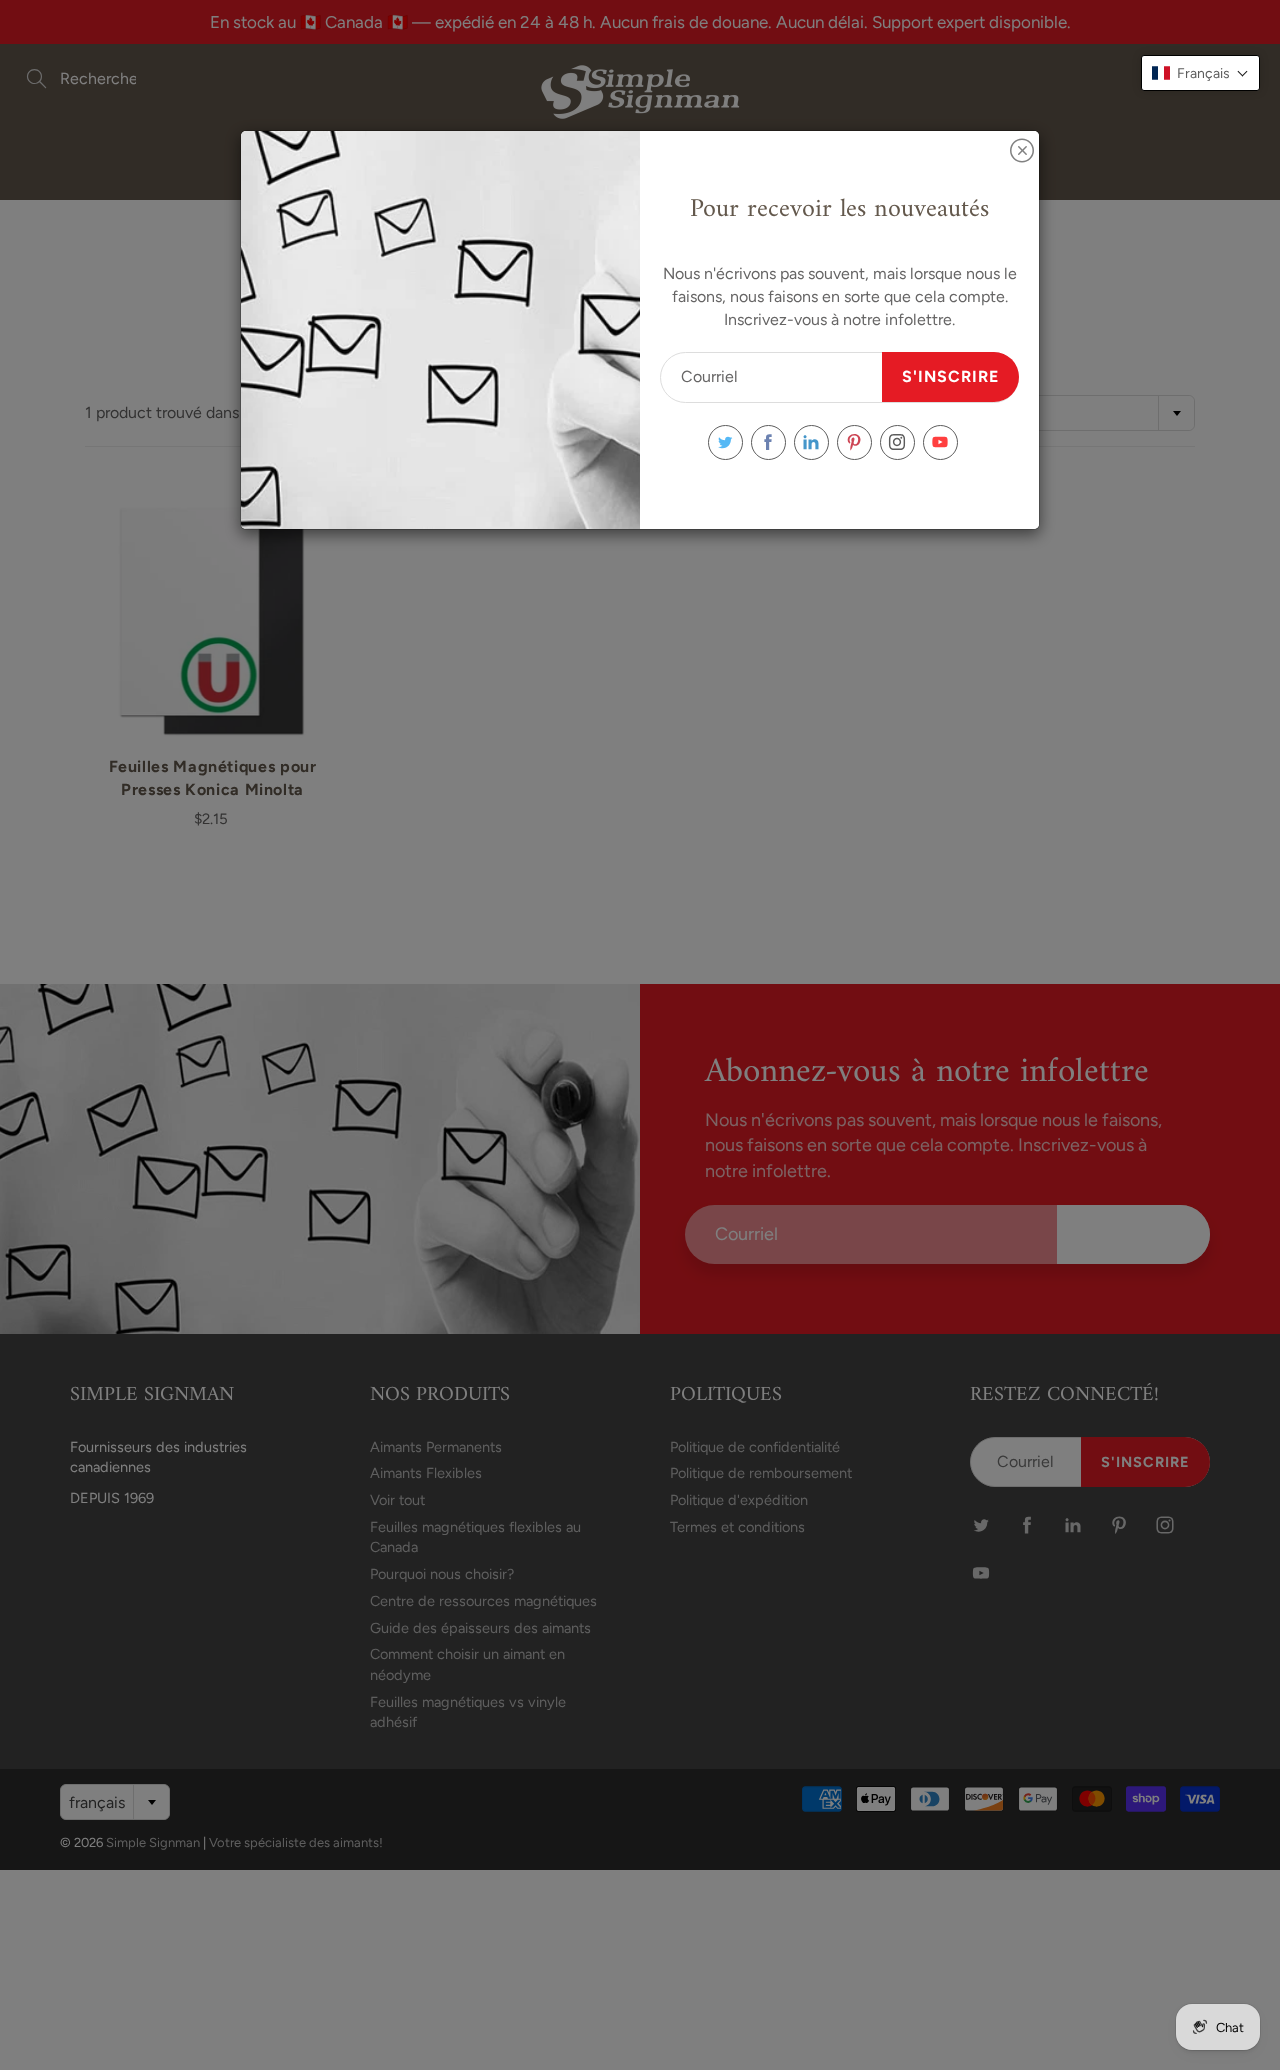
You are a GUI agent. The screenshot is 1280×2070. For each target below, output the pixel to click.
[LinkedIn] (811, 442)
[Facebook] (768, 442)
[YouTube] (940, 442)
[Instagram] (897, 442)
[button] (1200, 73)
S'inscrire (950, 376)
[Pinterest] (854, 442)
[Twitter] (725, 442)
